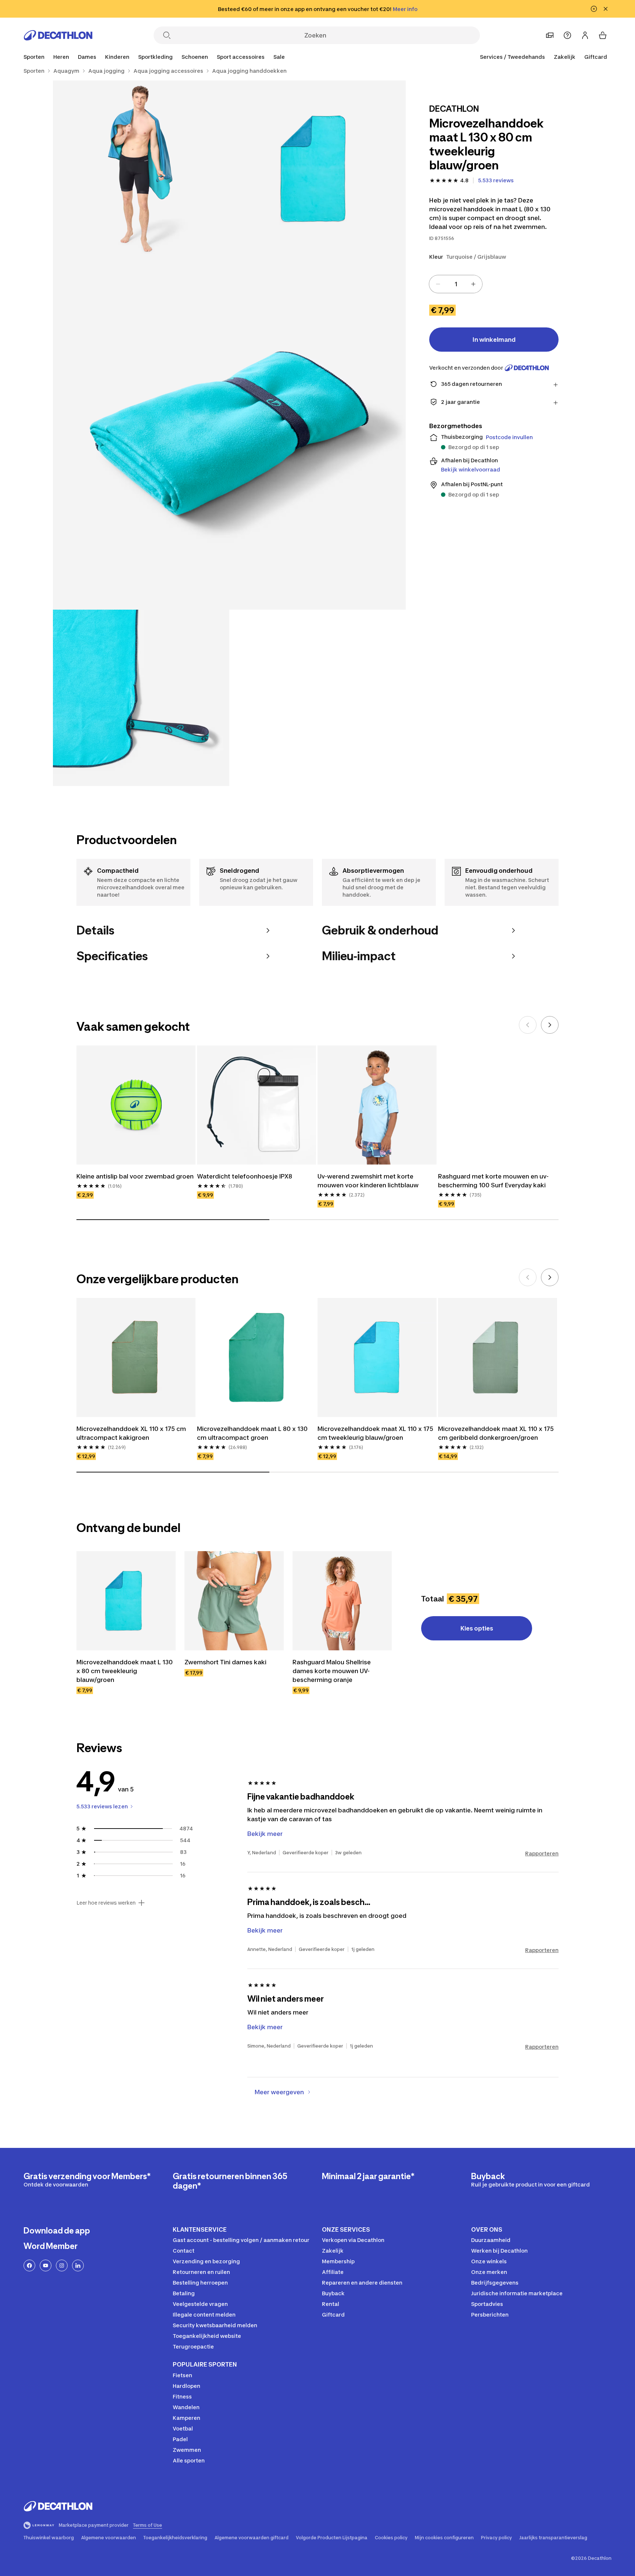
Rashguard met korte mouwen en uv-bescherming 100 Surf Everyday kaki (493, 1181)
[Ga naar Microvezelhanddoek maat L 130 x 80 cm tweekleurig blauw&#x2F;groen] (126, 1601)
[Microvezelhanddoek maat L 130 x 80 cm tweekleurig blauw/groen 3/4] (229, 433)
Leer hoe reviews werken (106, 1903)
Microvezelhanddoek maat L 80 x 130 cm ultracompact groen (252, 1433)
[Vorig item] (528, 1025)
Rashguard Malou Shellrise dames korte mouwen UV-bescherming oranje (332, 1671)
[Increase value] (473, 284)
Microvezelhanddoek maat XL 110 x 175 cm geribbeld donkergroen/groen (496, 1433)
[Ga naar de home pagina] (58, 35)
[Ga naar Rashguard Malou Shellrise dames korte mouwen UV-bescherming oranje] (342, 1601)
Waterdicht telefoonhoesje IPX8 (245, 1176)
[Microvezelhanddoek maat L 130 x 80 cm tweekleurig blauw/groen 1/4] (317, 169)
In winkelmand (494, 340)
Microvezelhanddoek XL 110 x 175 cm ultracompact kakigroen (131, 1433)
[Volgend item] (550, 1025)
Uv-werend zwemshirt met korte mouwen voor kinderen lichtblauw (368, 1181)
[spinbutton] (456, 284)
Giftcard (596, 57)
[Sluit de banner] (606, 9)
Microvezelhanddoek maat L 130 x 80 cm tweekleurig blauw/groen (125, 1671)
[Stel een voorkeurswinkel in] (550, 35)
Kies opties (477, 1628)
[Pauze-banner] (594, 9)
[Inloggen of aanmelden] (585, 35)
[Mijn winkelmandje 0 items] (603, 35)
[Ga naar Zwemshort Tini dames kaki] (234, 1601)
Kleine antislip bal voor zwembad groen (135, 1176)
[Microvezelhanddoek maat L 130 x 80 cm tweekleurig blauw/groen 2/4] (141, 169)
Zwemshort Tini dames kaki (225, 1662)
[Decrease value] (438, 284)
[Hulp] (567, 35)
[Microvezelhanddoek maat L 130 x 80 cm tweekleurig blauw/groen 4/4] (141, 698)
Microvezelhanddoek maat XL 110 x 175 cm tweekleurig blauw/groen (375, 1433)
